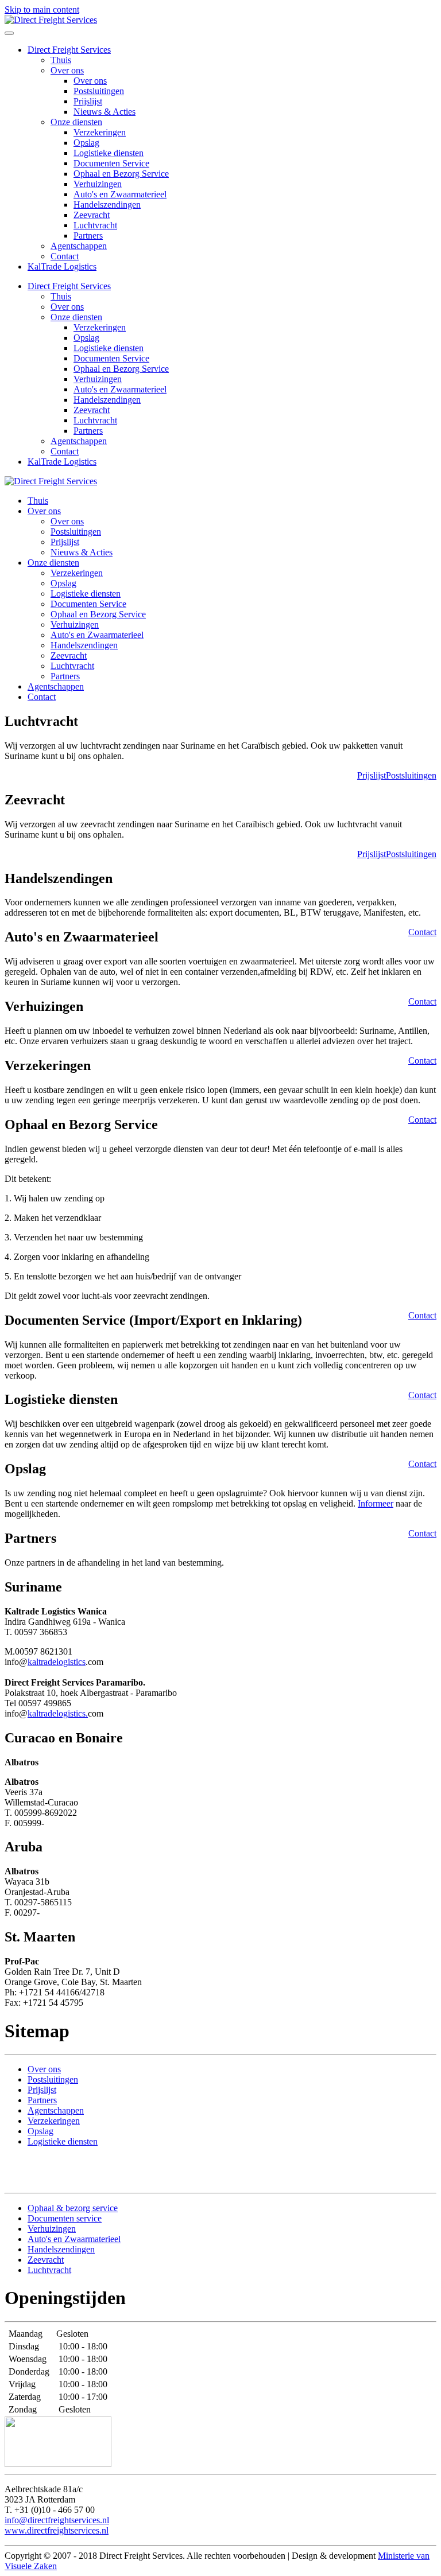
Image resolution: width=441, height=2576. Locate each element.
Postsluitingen (99, 91)
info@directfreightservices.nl (57, 2520)
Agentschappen (79, 246)
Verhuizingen (98, 184)
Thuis (61, 60)
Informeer (376, 1503)
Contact (65, 256)
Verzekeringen (100, 132)
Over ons (67, 70)
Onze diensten (76, 122)
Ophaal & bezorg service (73, 2208)
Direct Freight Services (69, 50)
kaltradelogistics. (58, 1713)
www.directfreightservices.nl (57, 2530)
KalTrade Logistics (62, 266)
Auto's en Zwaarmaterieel (120, 194)
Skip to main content (42, 9)
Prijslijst (88, 101)
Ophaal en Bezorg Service (121, 174)
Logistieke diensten (109, 153)
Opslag (86, 143)
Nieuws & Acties (105, 112)
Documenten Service (111, 163)
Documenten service (65, 2218)
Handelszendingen (107, 205)
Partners (88, 236)
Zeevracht (92, 215)
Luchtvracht (95, 225)
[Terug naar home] (51, 20)
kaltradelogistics (57, 1662)
